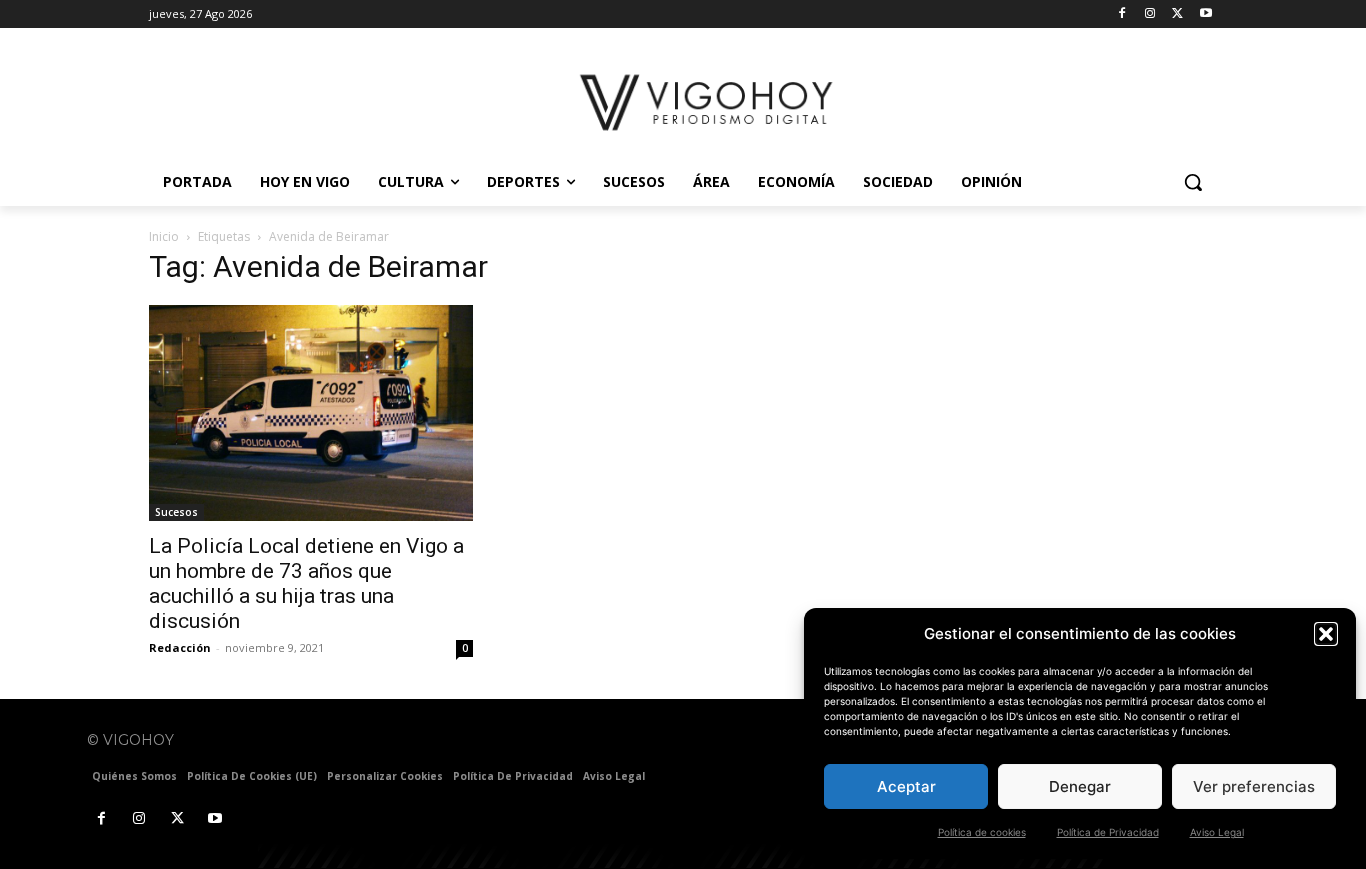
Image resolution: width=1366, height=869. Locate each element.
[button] (1326, 634)
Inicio (164, 236)
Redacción (180, 647)
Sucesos (176, 512)
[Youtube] (1205, 14)
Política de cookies (982, 832)
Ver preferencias (1254, 786)
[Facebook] (1122, 14)
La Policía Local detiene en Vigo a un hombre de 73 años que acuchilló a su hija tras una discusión (306, 583)
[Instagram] (1150, 14)
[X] (1177, 14)
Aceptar (906, 786)
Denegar (1080, 786)
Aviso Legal (1217, 832)
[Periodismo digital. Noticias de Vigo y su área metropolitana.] (708, 102)
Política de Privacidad (1108, 832)
